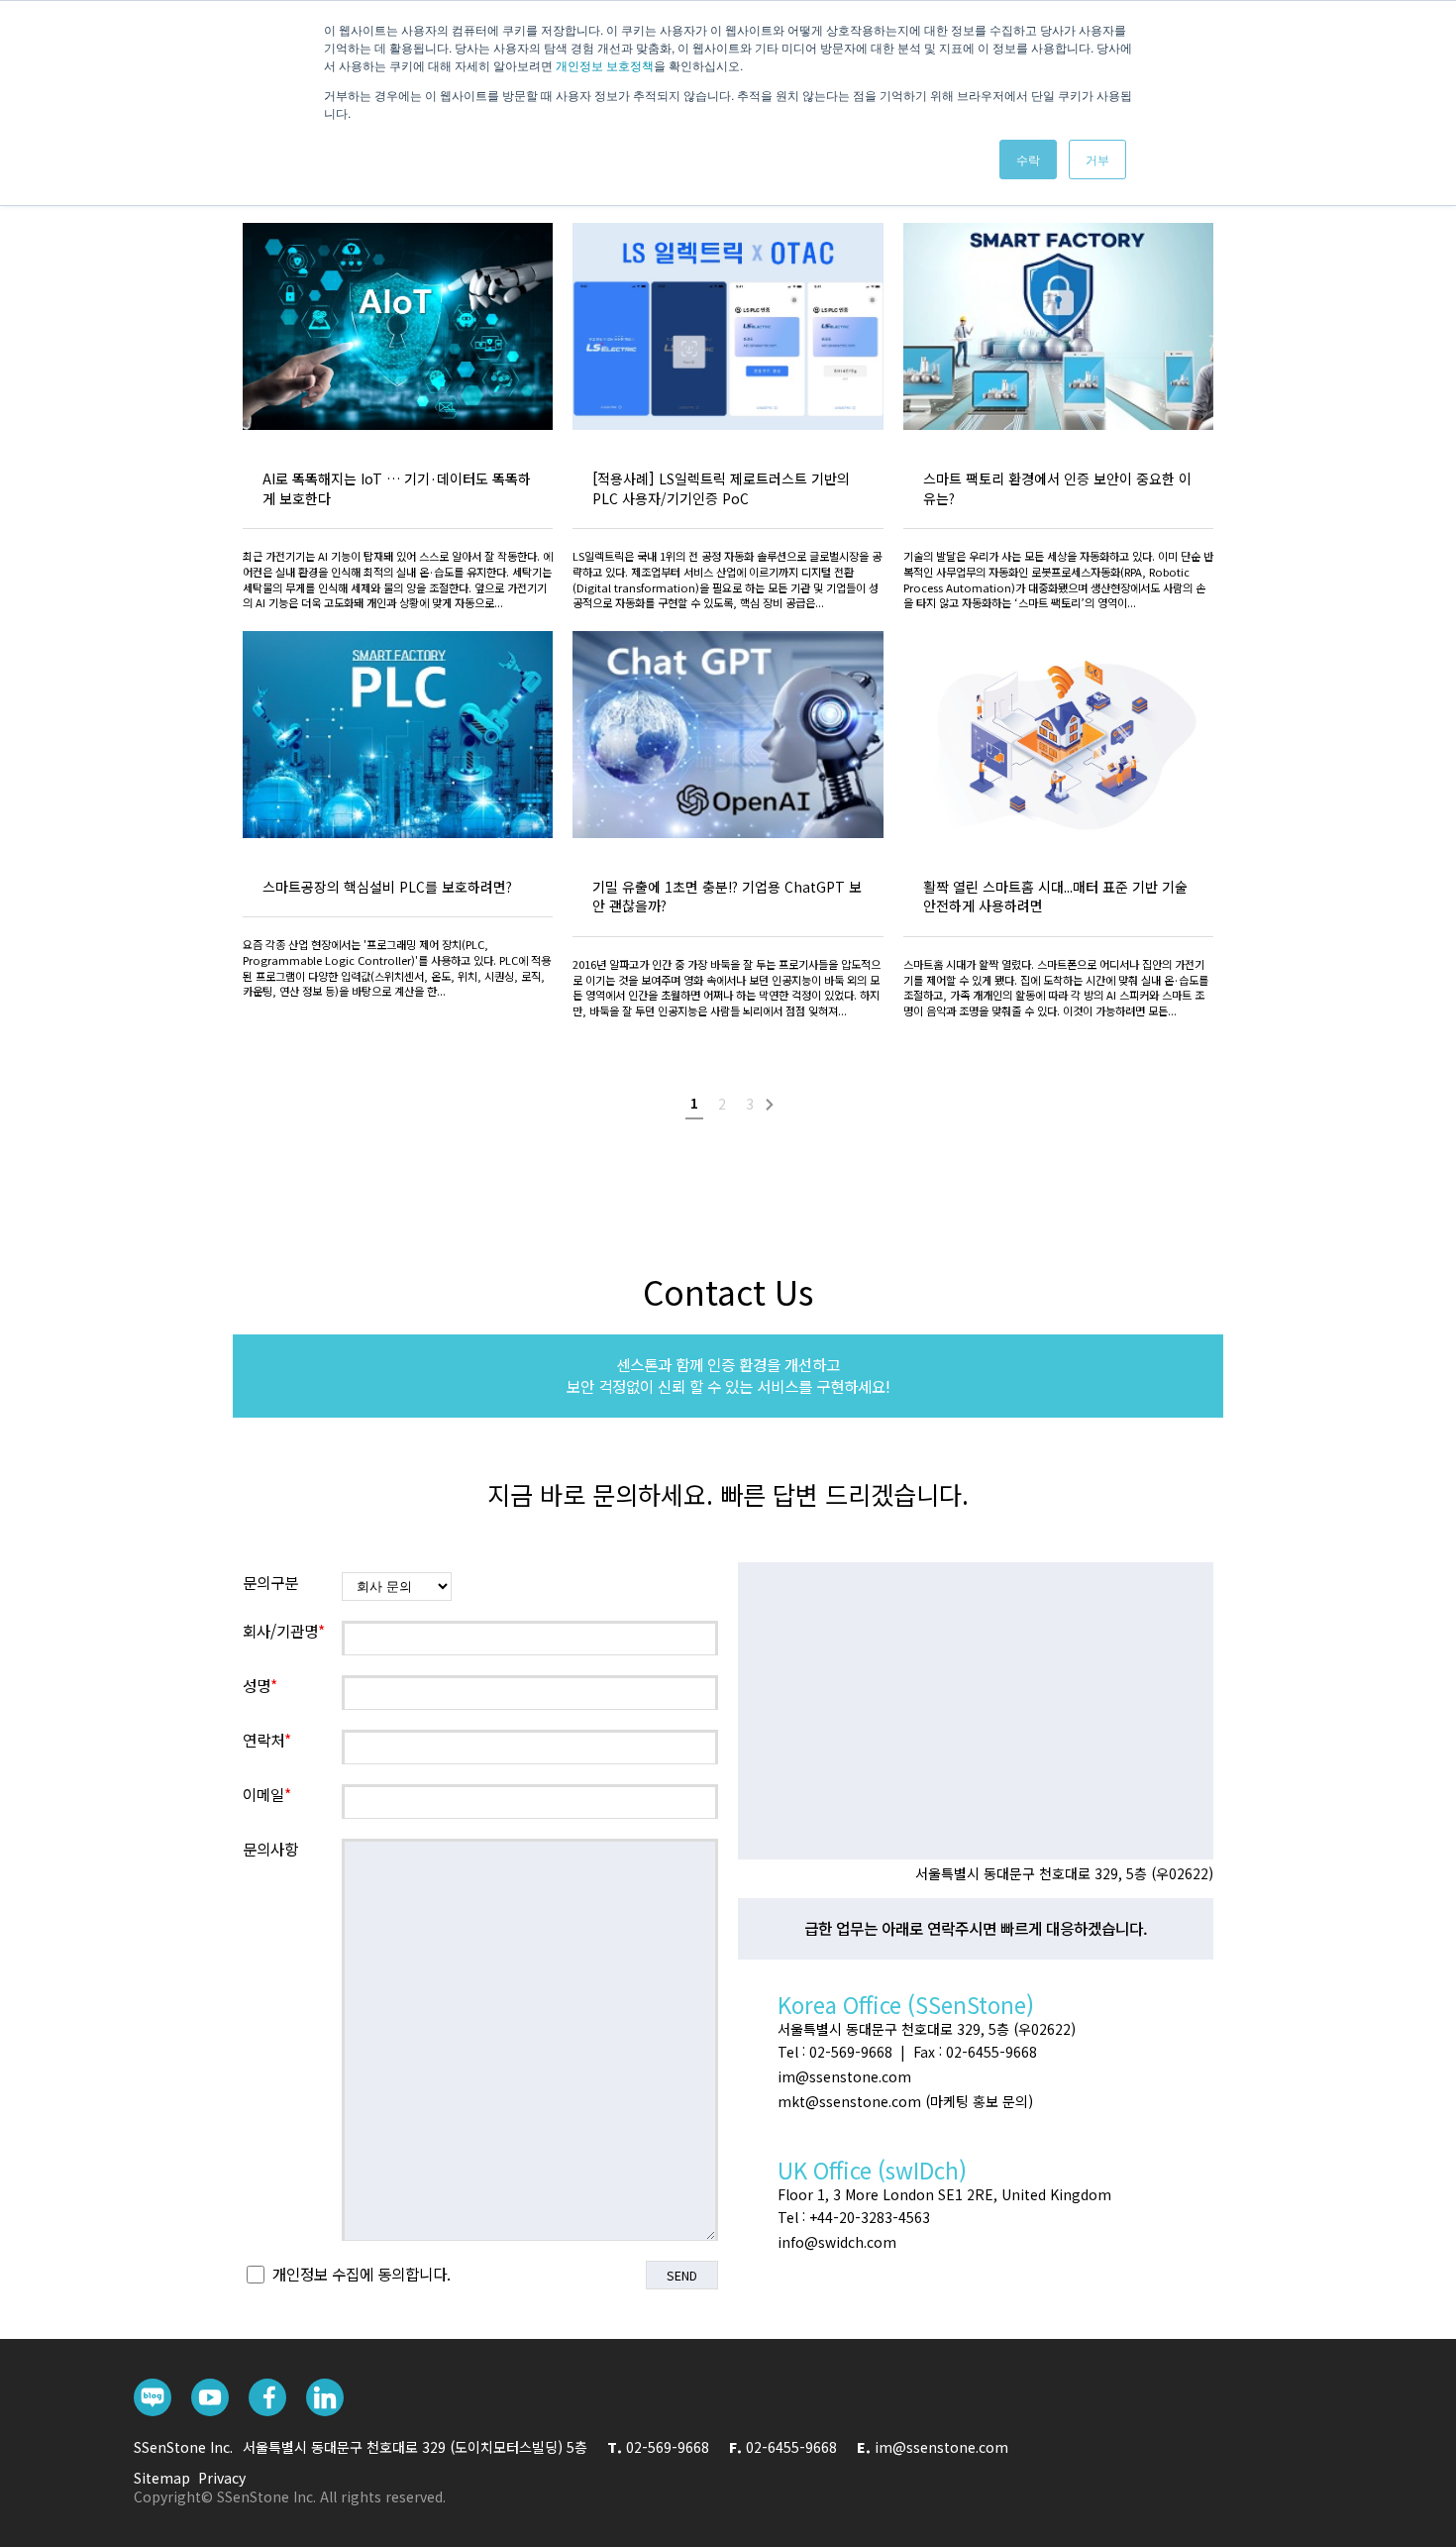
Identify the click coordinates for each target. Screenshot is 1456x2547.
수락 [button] (1028, 159)
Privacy (222, 2478)
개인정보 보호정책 (605, 65)
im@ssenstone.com (941, 2447)
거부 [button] (1097, 159)
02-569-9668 (668, 2447)
